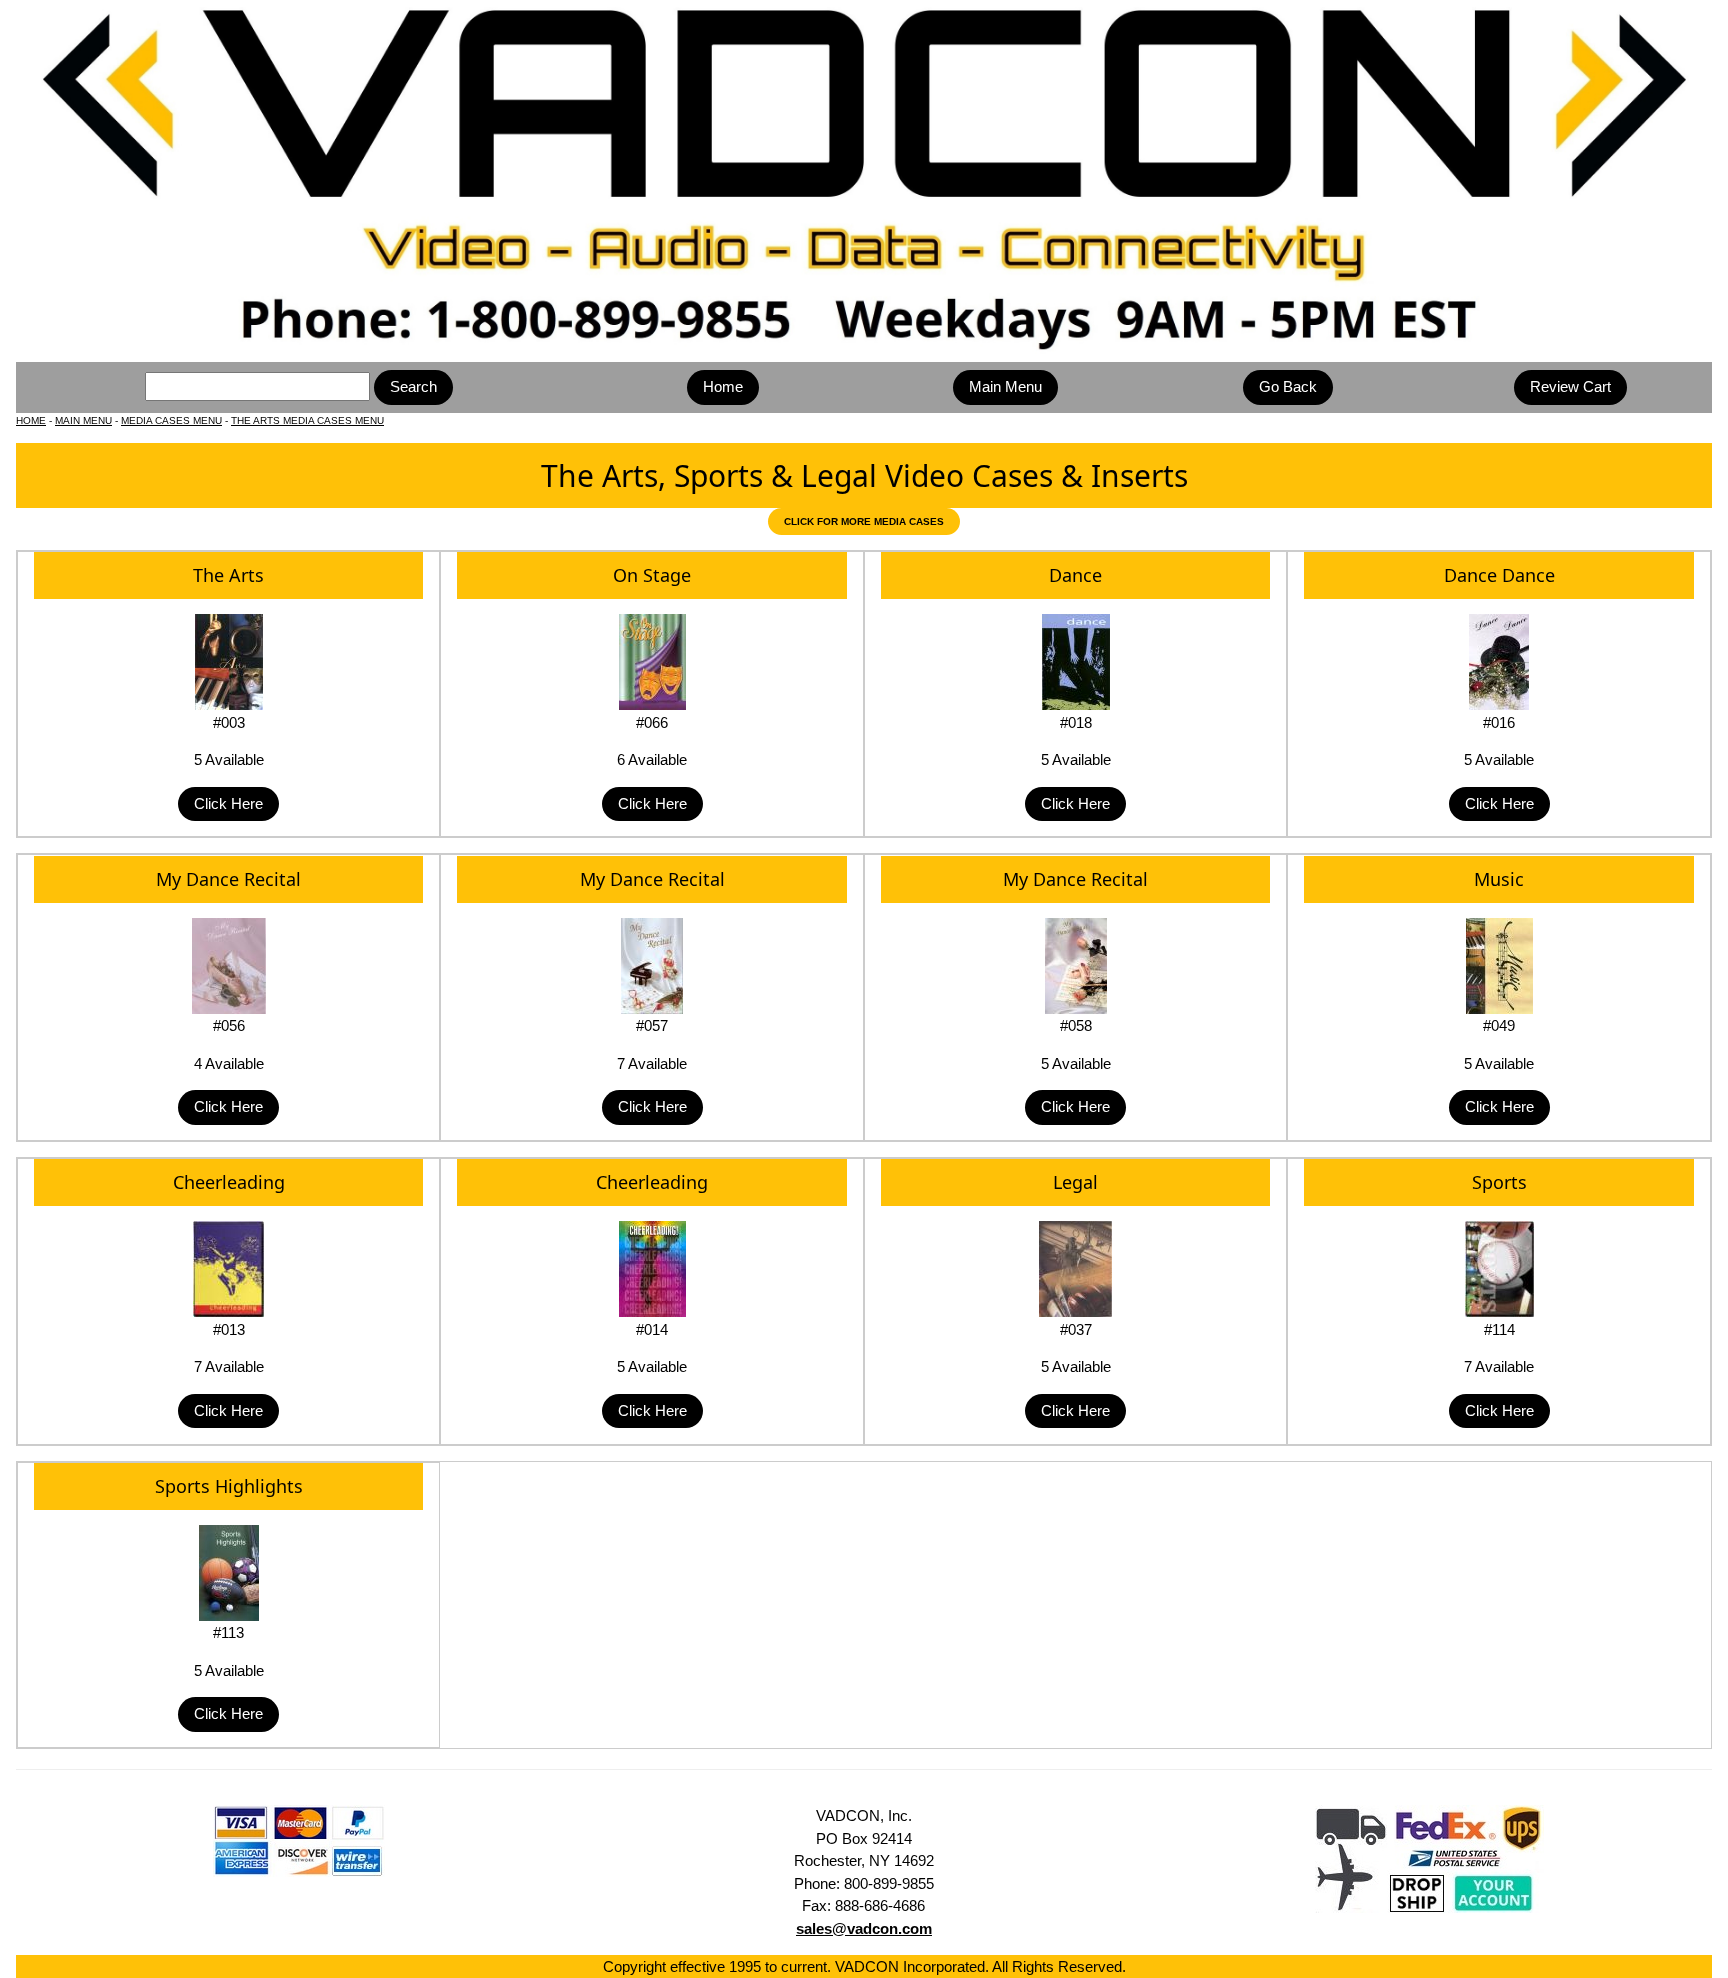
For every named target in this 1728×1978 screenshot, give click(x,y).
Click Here (228, 803)
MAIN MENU (83, 420)
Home (723, 386)
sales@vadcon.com (864, 1928)
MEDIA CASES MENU (171, 420)
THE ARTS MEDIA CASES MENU (307, 420)
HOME (31, 420)
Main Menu (1005, 386)
